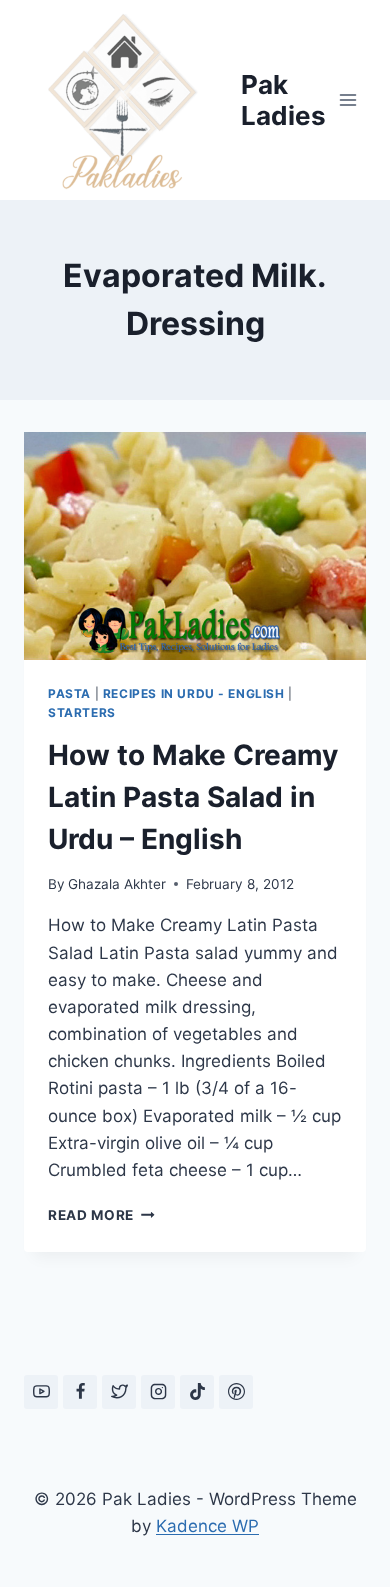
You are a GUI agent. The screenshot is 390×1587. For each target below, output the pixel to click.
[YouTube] (41, 1392)
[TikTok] (197, 1392)
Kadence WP (207, 1526)
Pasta (69, 693)
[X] (119, 1392)
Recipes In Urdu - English (194, 693)
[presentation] (195, 546)
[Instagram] (158, 1392)
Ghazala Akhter (117, 884)
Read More (101, 1215)
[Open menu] (347, 99)
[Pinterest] (236, 1392)
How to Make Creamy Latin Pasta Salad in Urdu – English (193, 797)
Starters (82, 712)
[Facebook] (80, 1392)
